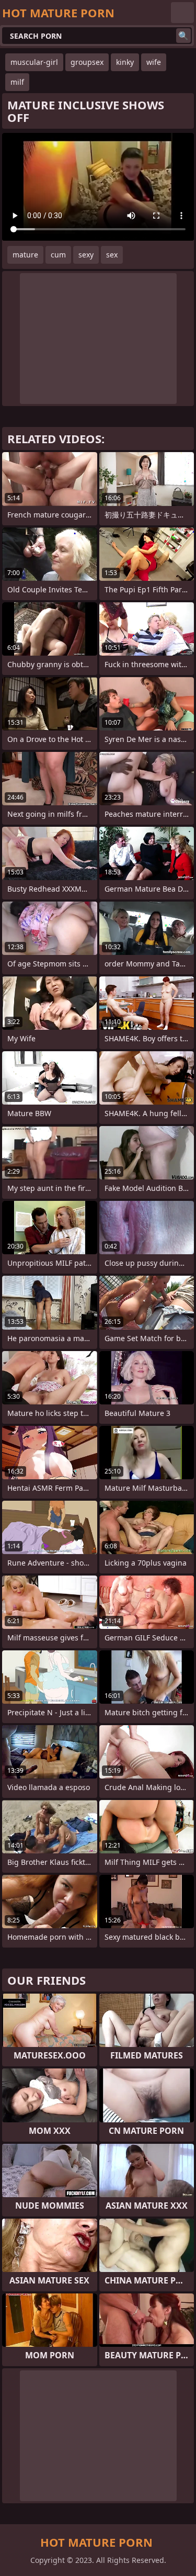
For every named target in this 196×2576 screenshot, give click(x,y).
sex (112, 255)
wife (154, 62)
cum (58, 255)
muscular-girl (34, 62)
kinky (125, 62)
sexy (86, 255)
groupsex (87, 62)
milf (17, 82)
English (182, 13)
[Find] (183, 36)
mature (25, 255)
